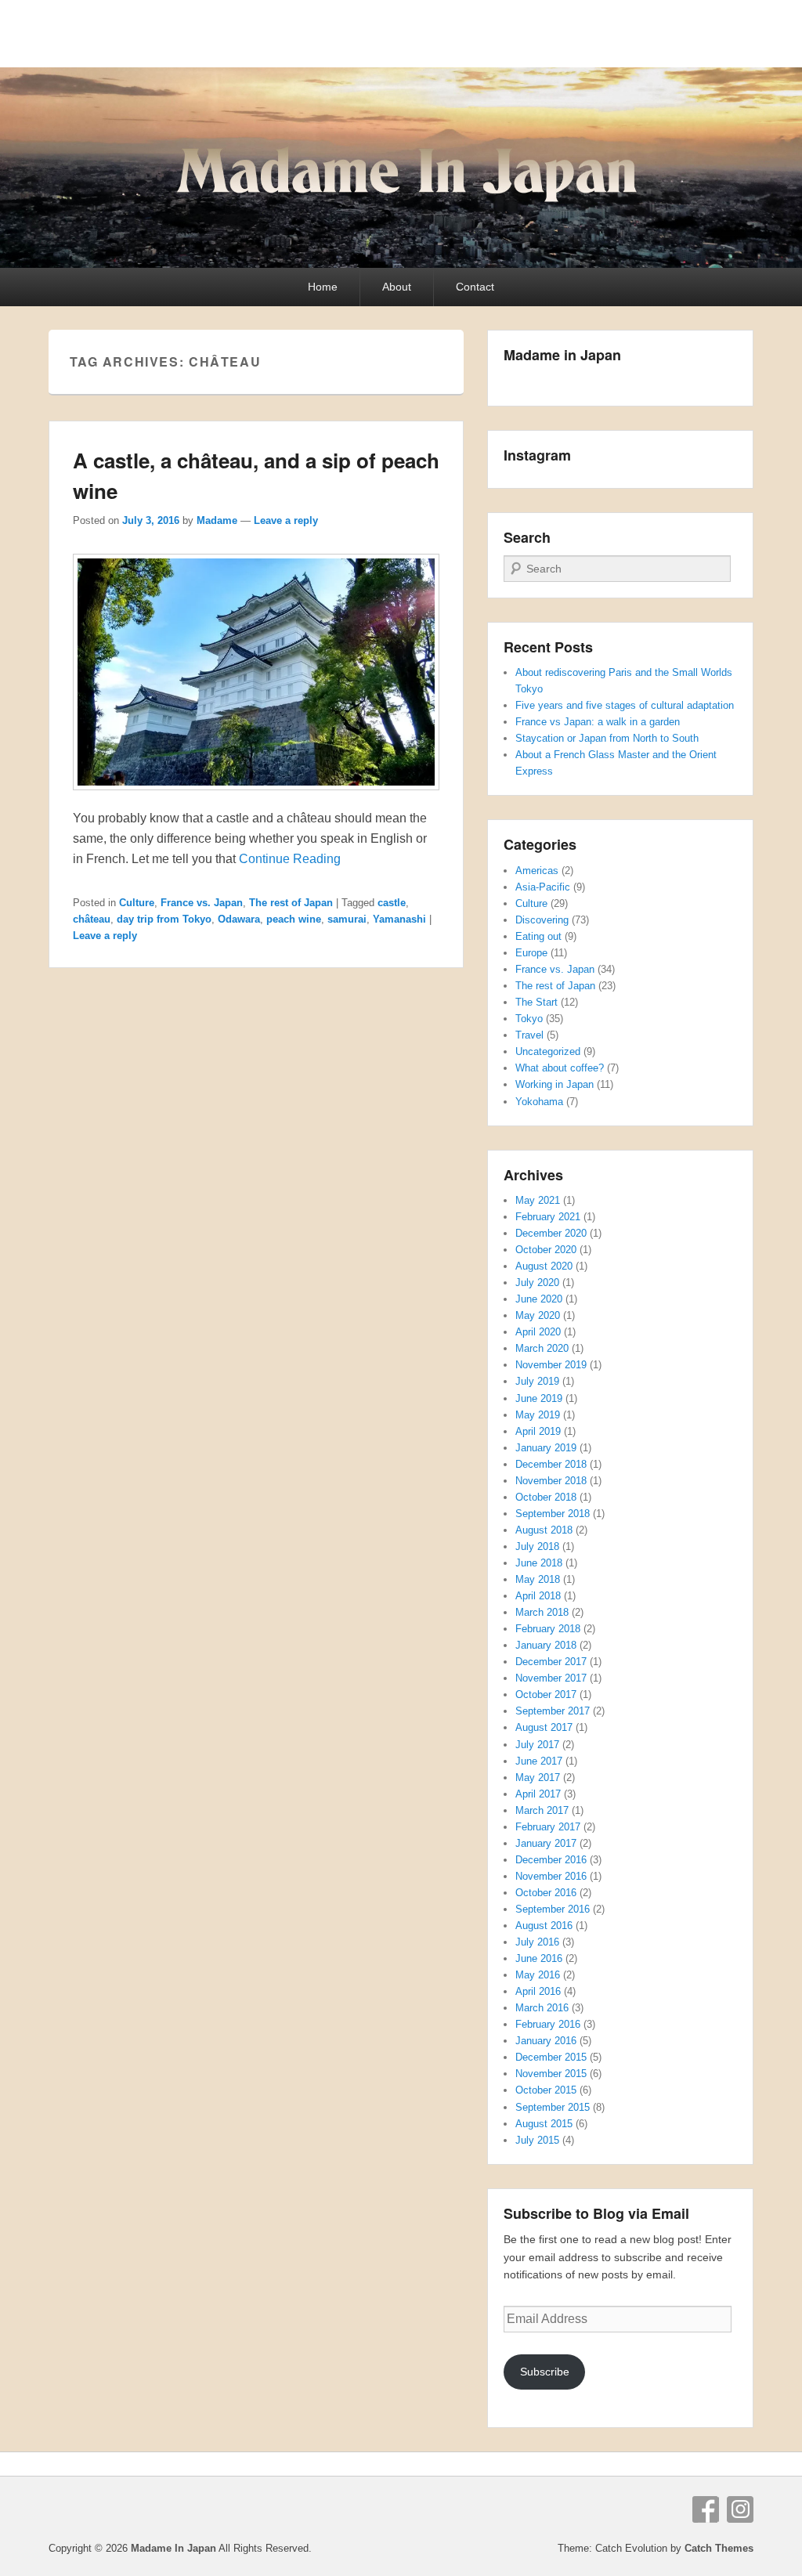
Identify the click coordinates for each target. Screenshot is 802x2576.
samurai (347, 919)
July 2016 (537, 1942)
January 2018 (546, 1645)
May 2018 (538, 1579)
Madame (217, 520)
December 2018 (551, 1464)
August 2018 (544, 1530)
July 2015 (537, 2140)
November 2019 (551, 1365)
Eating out (538, 936)
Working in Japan (555, 1084)
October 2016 (546, 1893)
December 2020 (551, 1233)
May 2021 (538, 1200)
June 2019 (539, 1398)
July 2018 (537, 1546)
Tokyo (529, 1019)
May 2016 (538, 1975)
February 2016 (548, 2024)
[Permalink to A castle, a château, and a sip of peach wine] (256, 798)
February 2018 (548, 1629)
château (92, 919)
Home (323, 287)
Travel (529, 1035)
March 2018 (542, 1612)
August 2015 (544, 2124)
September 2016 (553, 1909)
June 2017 (539, 1761)
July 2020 (537, 1283)
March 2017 (542, 1810)
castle (392, 903)
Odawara (239, 919)
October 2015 (546, 2090)
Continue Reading (290, 859)
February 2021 (548, 1217)
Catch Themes (719, 2548)
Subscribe (545, 2372)
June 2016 (539, 1958)
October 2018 (546, 1497)
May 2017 (538, 1778)
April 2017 (538, 1794)
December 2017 (551, 1662)
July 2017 (537, 1745)
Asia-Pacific (543, 887)
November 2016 (551, 1876)
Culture (137, 903)
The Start (536, 1002)
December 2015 (551, 2057)
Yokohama (539, 1102)
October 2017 (546, 1694)
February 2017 (548, 1827)
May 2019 (538, 1415)
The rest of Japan (291, 903)
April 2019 (538, 1431)
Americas (537, 871)
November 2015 (551, 2074)
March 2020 (542, 1348)
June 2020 (539, 1299)
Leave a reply (286, 520)
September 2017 (553, 1711)
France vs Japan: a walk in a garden (598, 722)
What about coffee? (560, 1068)
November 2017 (551, 1678)
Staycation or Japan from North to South (607, 738)
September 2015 (553, 2107)
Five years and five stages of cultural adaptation (625, 705)
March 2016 (542, 2008)
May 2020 (538, 1315)
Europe (531, 953)
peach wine (294, 919)
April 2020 (538, 1332)
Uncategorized (548, 1051)
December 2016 (551, 1860)
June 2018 (539, 1563)
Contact (475, 287)
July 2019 (537, 1381)
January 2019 (546, 1448)
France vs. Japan (202, 903)
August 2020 (544, 1266)
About (397, 287)
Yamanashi (399, 919)
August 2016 (544, 1926)
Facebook (706, 2509)
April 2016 (538, 1991)
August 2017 (544, 1727)
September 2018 (553, 1514)
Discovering (542, 920)
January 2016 (546, 2041)
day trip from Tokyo (164, 919)
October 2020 (546, 1250)
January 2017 (546, 1843)
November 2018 (551, 1481)
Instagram (740, 2509)
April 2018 (538, 1596)
